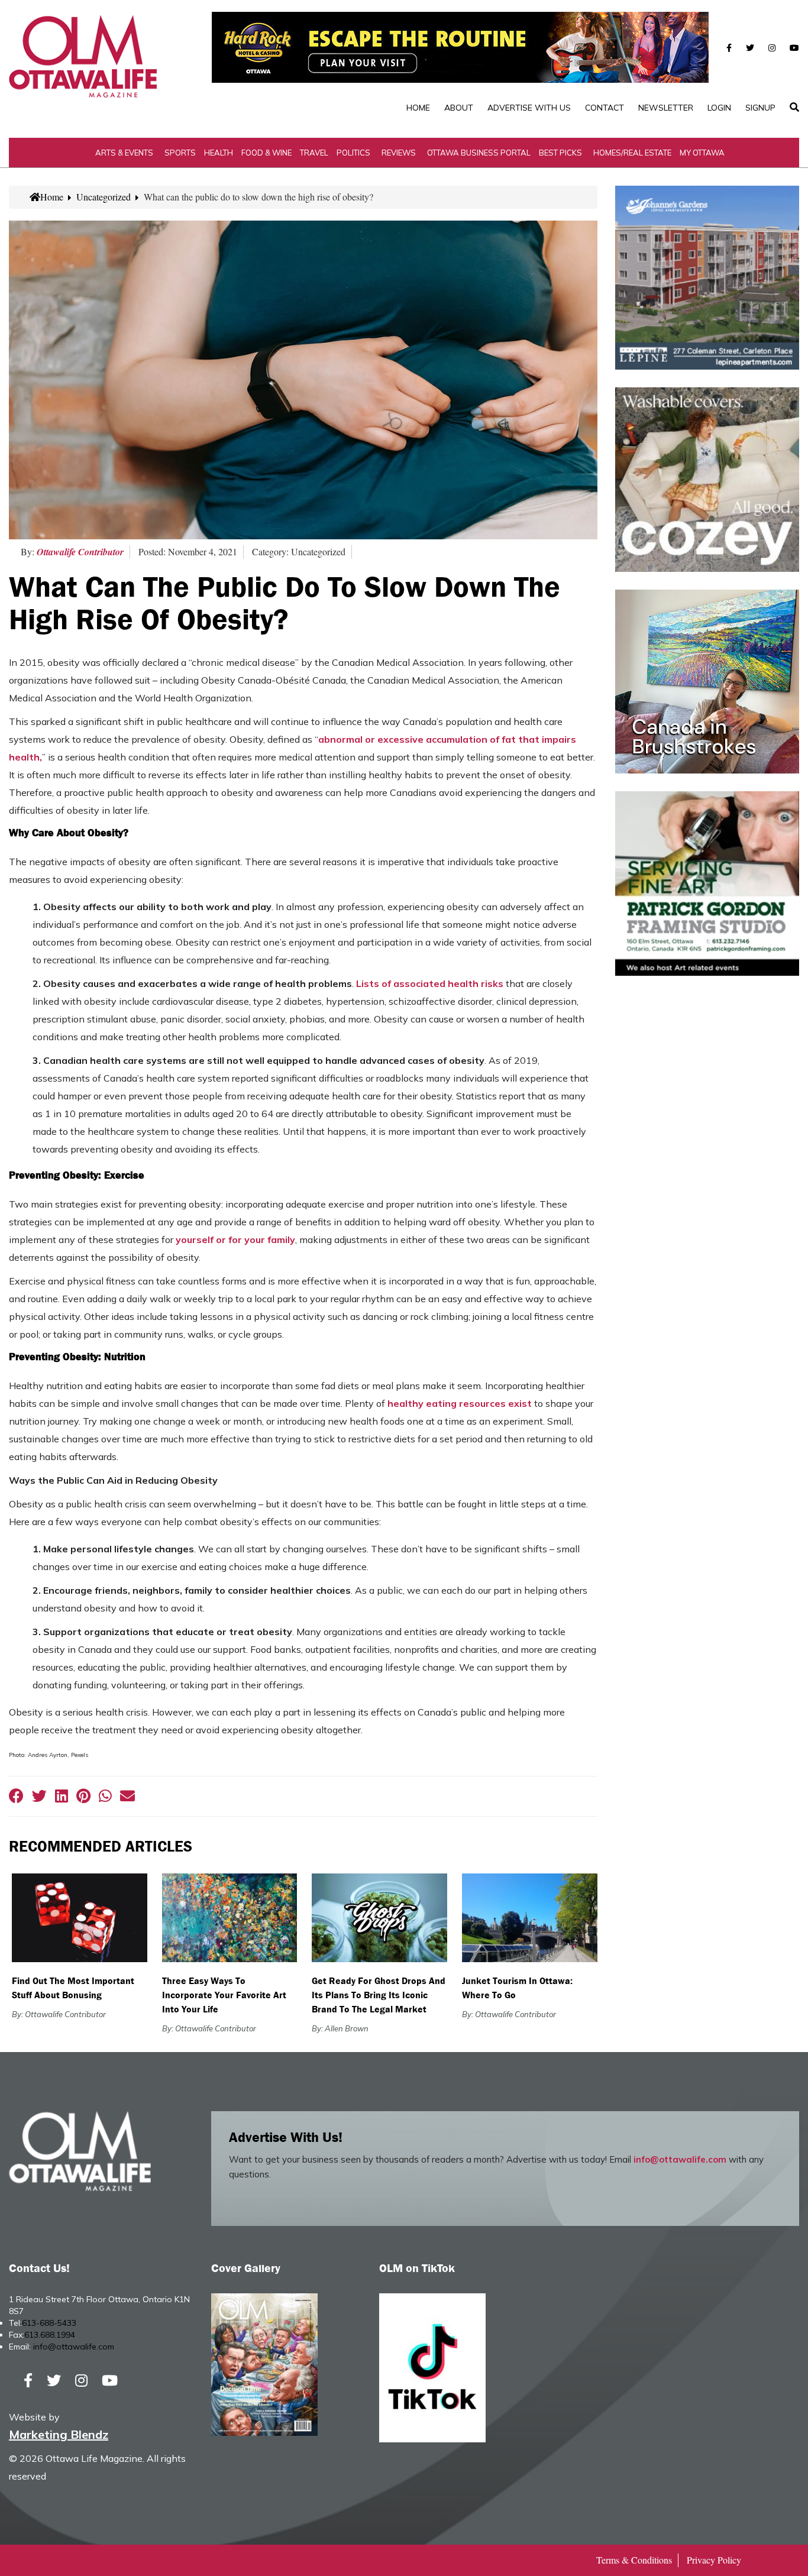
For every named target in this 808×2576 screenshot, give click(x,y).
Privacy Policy (714, 2560)
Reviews (399, 153)
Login (719, 108)
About (459, 108)
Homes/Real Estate (632, 153)
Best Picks (560, 153)
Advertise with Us (529, 108)
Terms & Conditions (634, 2560)
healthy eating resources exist (460, 1403)
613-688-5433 (49, 2323)
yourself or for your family (235, 1240)
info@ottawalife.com (680, 2159)
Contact (605, 108)
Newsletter (666, 108)
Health (219, 153)
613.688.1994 (50, 2335)
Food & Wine (266, 153)
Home (418, 108)
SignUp (760, 108)
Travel (314, 153)
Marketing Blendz (59, 2434)
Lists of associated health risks (430, 983)
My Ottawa (702, 153)
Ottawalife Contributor (80, 552)
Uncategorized (104, 197)
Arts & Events (124, 153)
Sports (180, 153)
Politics (353, 153)
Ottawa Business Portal (479, 153)
